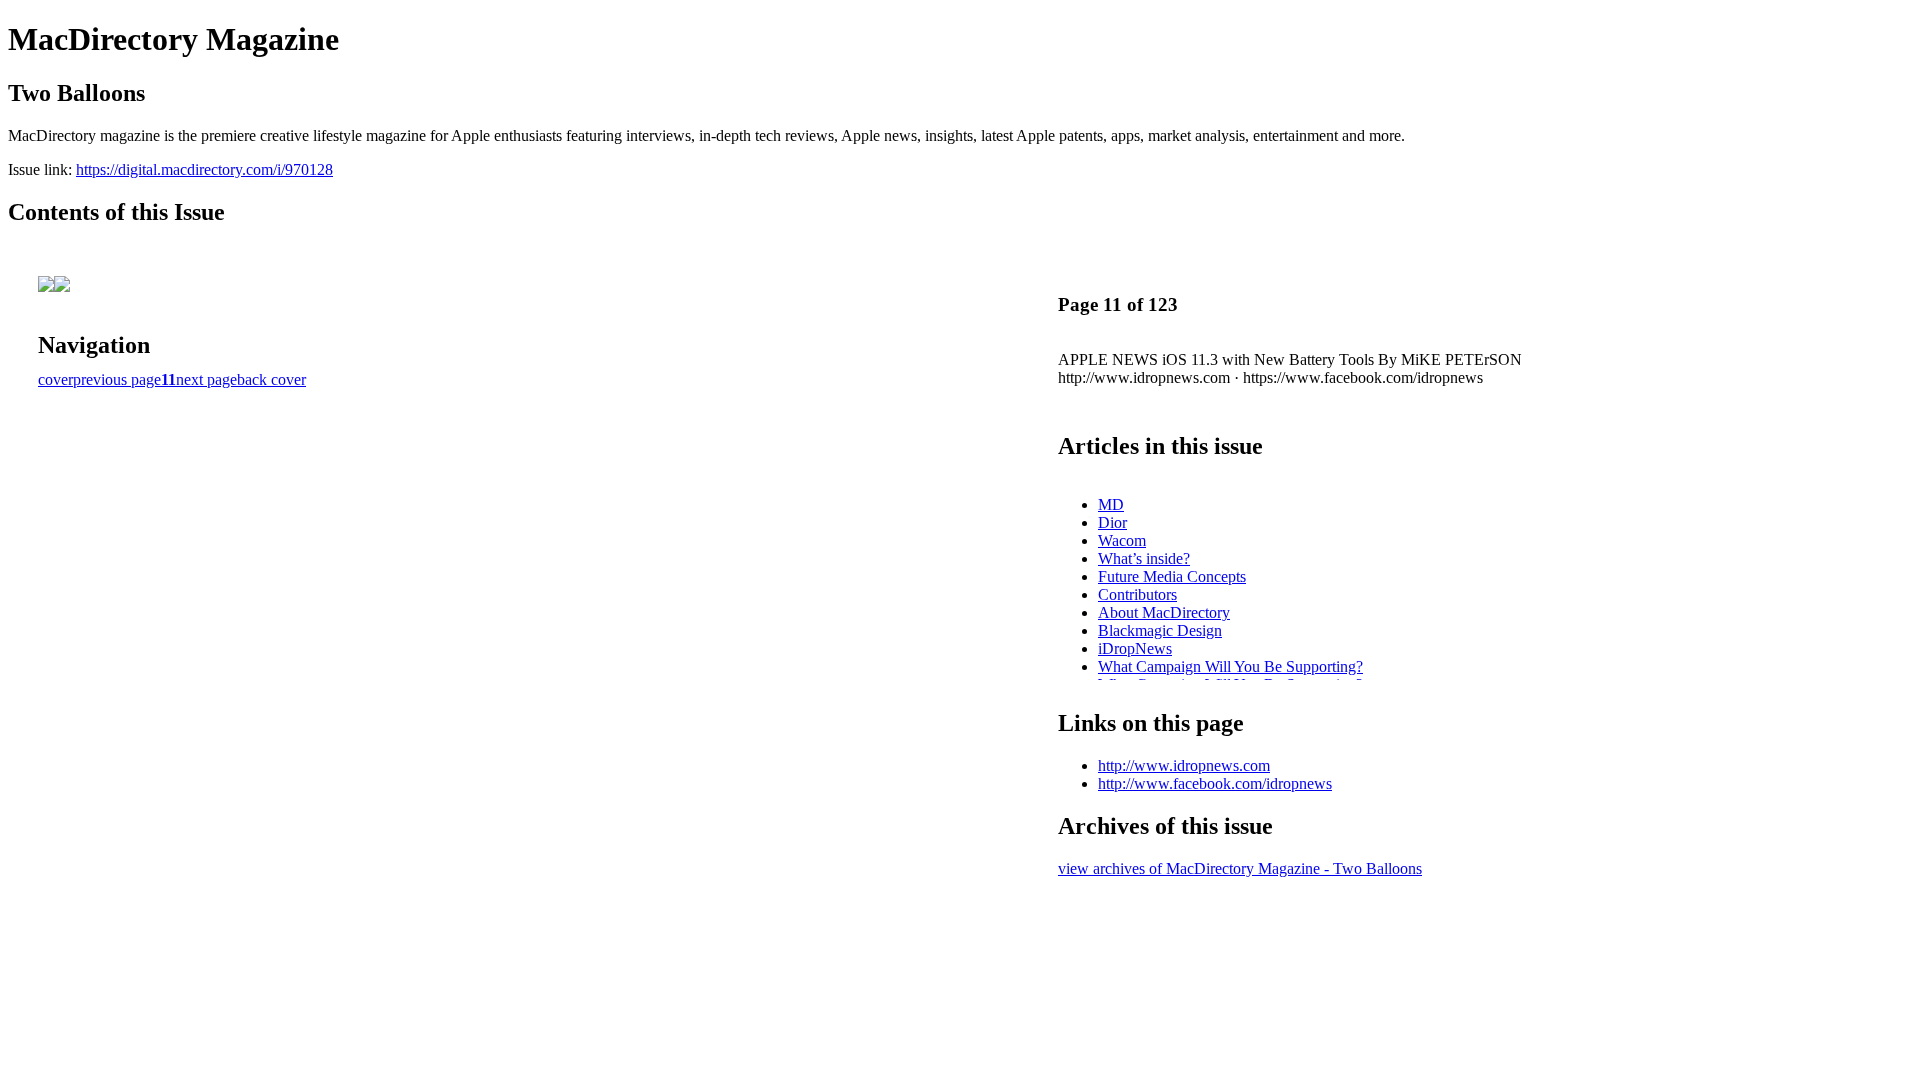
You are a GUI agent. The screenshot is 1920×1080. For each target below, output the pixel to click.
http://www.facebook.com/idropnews (1215, 783)
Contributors (1137, 594)
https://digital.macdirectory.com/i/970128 (204, 169)
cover (55, 379)
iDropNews (1135, 648)
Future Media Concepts (1172, 576)
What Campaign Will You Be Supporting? (1230, 666)
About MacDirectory (1164, 612)
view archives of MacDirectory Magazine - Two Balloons (1240, 868)
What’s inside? (1144, 558)
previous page (117, 379)
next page (206, 379)
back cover (271, 379)
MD (1111, 504)
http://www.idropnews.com (1184, 765)
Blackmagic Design (1160, 630)
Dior (1112, 522)
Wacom (1122, 540)
